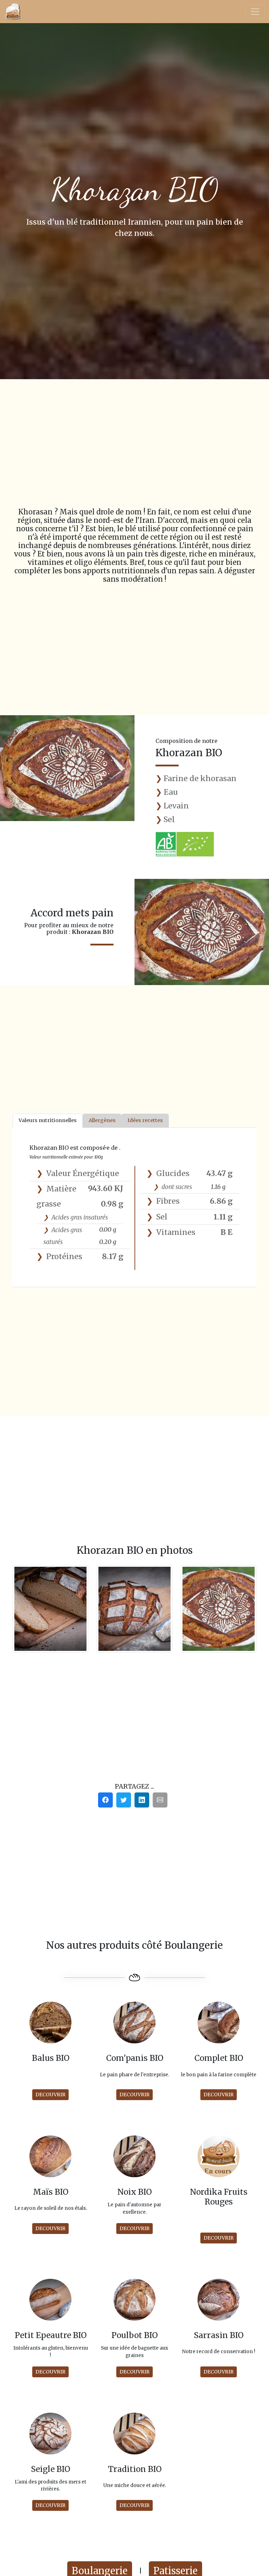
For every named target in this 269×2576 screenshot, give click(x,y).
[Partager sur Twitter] (124, 1800)
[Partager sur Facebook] (105, 1800)
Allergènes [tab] (102, 1120)
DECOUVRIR (50, 2095)
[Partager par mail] (160, 1800)
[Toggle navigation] (255, 12)
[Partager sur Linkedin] (142, 1800)
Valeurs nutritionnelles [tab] (48, 1120)
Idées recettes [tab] (145, 1120)
